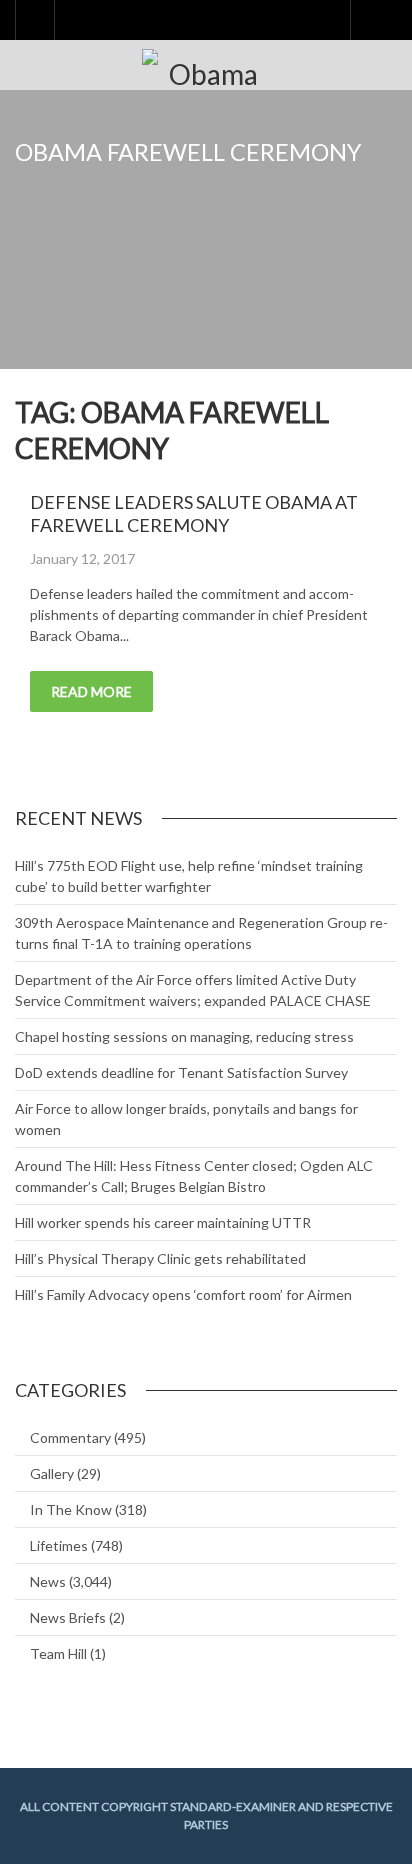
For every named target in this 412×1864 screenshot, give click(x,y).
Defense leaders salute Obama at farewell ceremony (194, 513)
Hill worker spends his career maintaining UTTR (163, 1222)
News (48, 1581)
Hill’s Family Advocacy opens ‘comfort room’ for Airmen (183, 1294)
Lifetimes (59, 1545)
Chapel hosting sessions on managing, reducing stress (184, 1036)
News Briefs (68, 1617)
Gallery (52, 1473)
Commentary (70, 1437)
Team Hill (58, 1653)
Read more (91, 691)
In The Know (71, 1509)
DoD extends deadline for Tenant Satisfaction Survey (181, 1072)
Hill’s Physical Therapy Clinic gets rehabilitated (160, 1258)
